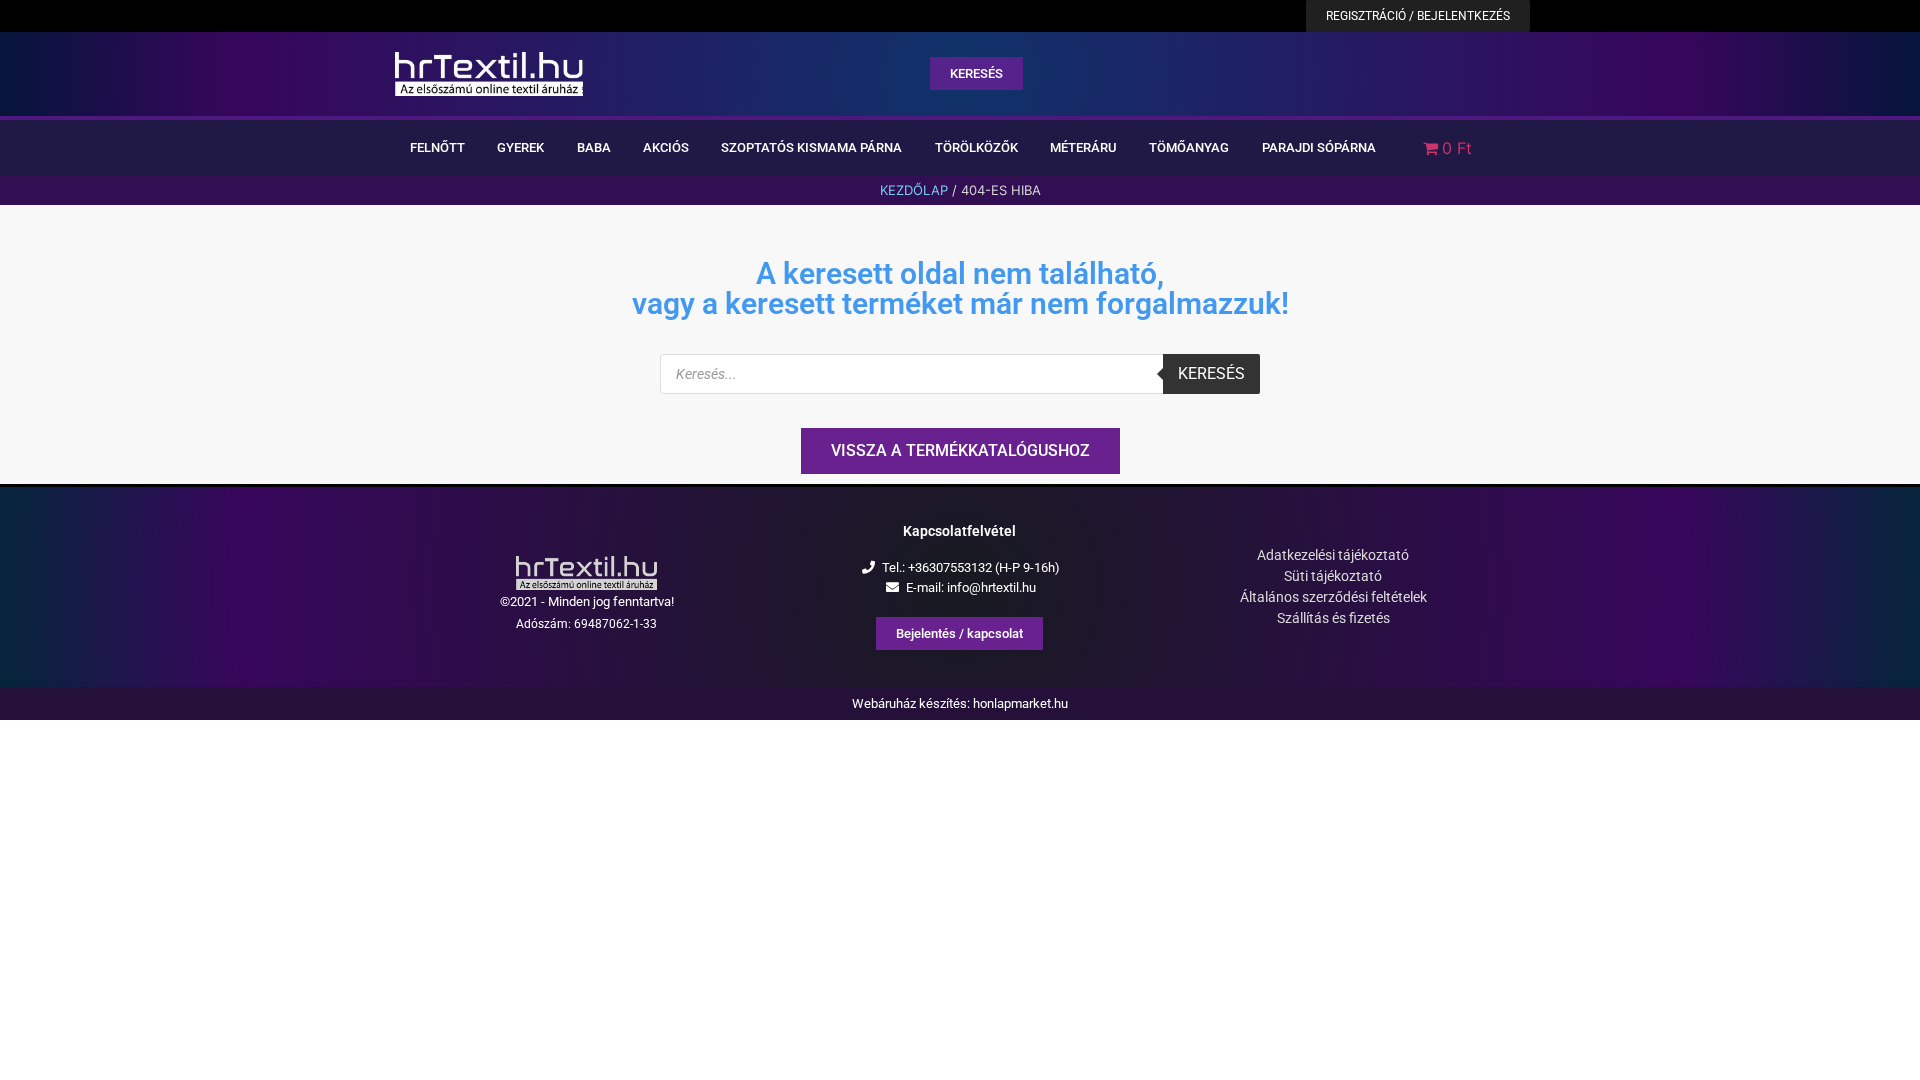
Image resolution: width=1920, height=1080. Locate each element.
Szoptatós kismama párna (811, 147)
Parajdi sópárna (1319, 147)
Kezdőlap (914, 190)
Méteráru (1083, 147)
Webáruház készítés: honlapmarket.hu (960, 703)
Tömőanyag (1189, 147)
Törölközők (976, 147)
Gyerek (520, 147)
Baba (594, 147)
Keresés (1211, 373)
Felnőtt (437, 147)
